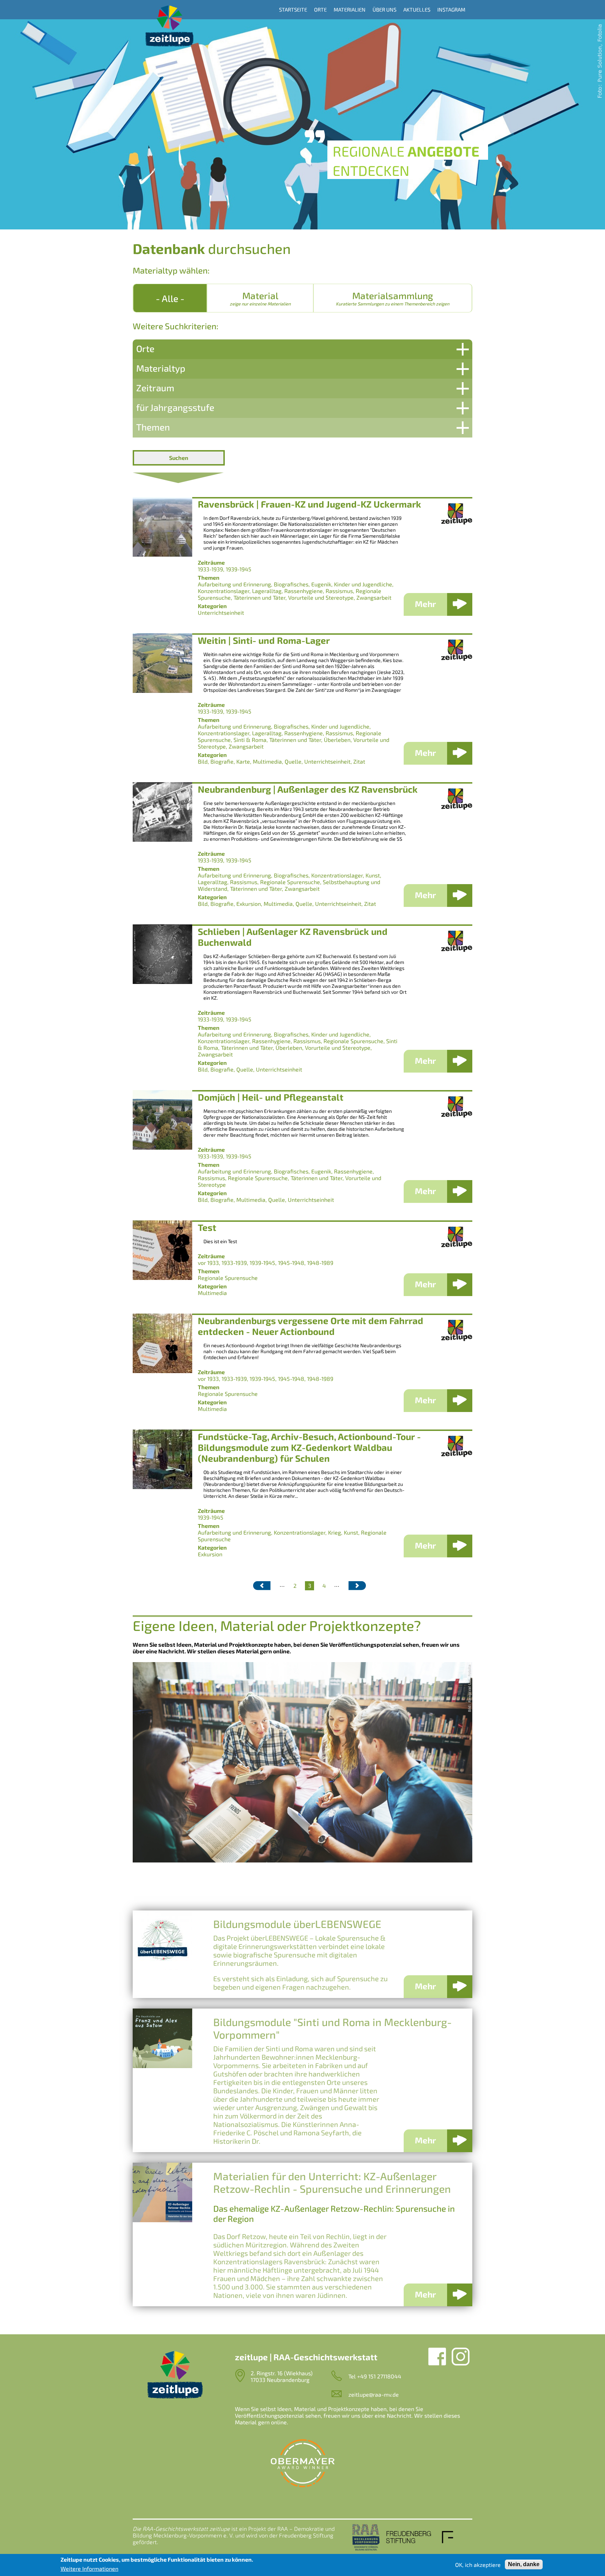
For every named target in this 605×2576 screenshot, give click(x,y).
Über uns (384, 9)
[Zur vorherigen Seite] (262, 1586)
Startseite (293, 9)
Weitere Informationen (89, 2568)
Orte (320, 9)
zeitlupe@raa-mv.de (374, 2394)
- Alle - (170, 298)
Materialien (350, 9)
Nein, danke (524, 2564)
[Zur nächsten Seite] (357, 1586)
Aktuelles (417, 9)
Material (260, 298)
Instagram (451, 9)
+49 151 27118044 (379, 2376)
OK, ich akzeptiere (478, 2565)
